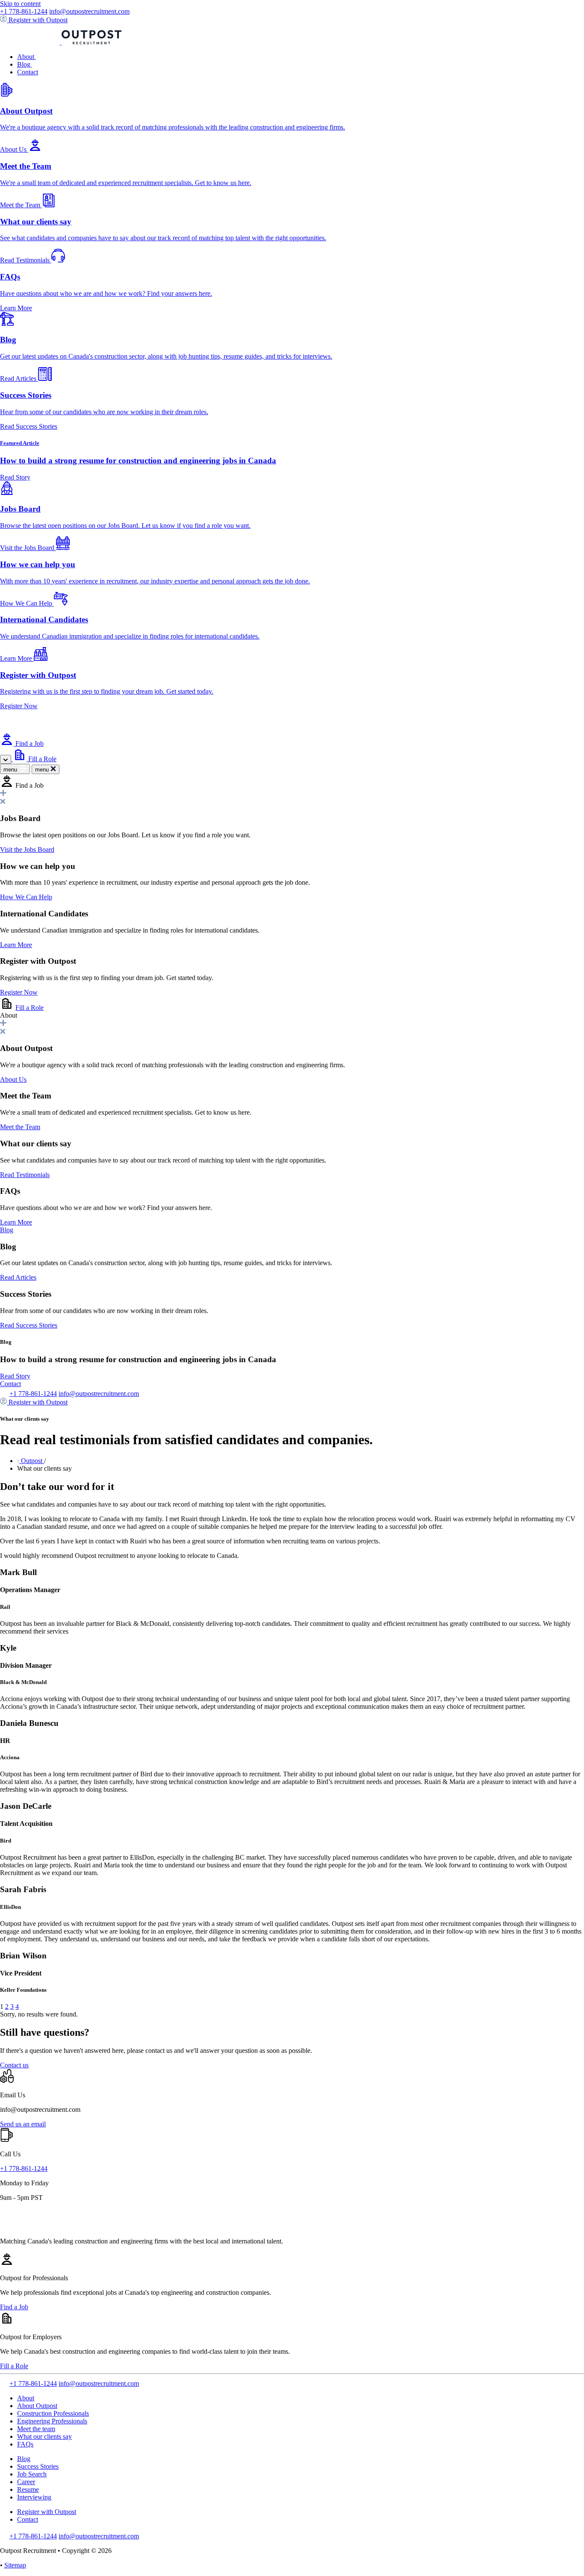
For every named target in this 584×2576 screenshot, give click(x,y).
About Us (13, 1079)
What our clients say (44, 2436)
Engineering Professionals (52, 2421)
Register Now (19, 992)
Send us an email (23, 2124)
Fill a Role (29, 1008)
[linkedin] (4, 2383)
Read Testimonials (25, 1175)
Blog (25, 64)
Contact (28, 72)
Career (26, 2482)
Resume (28, 2489)
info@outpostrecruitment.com (89, 11)
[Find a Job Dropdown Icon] (6, 759)
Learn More (16, 945)
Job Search (32, 2474)
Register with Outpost (47, 2512)
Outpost (32, 1461)
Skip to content (20, 4)
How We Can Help (26, 897)
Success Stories (38, 2466)
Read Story (15, 1376)
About (27, 57)
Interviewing (34, 2497)
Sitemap (15, 2565)
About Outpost (37, 2406)
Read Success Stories (29, 1325)
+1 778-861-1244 (24, 11)
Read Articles (18, 1277)
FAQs (25, 2444)
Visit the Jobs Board (27, 849)
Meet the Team (20, 1127)
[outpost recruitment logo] (61, 42)
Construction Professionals (53, 2413)
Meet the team (36, 2429)
